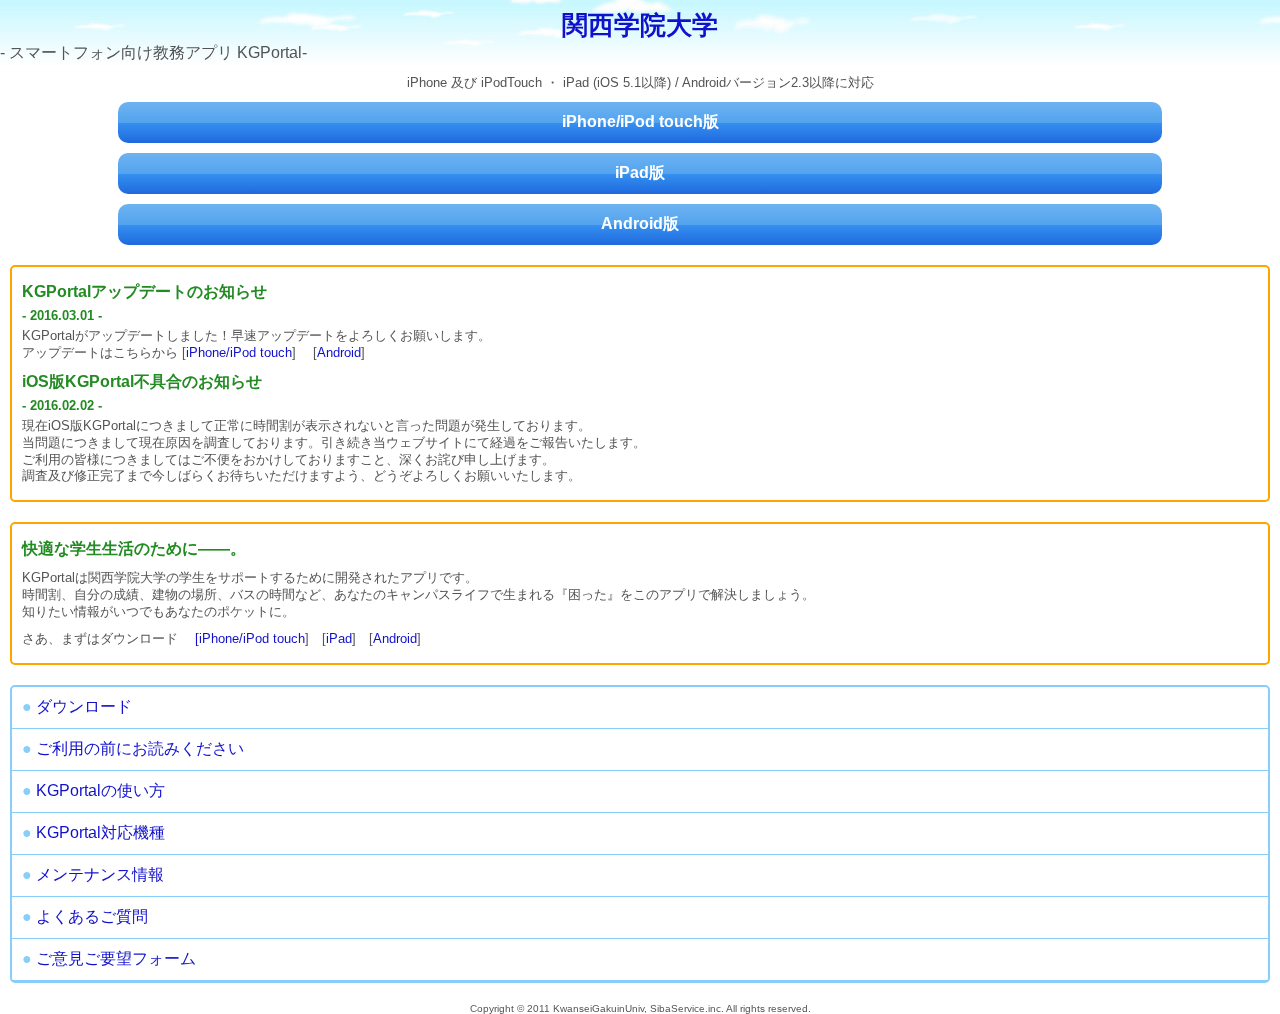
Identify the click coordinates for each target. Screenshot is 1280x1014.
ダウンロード (77, 706)
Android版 (640, 223)
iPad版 (640, 172)
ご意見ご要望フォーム (109, 958)
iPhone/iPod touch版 (640, 121)
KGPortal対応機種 (93, 832)
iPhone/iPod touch (239, 352)
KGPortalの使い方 (93, 790)
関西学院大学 (640, 25)
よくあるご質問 (85, 916)
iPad (339, 638)
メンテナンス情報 (93, 874)
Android (339, 352)
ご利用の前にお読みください (133, 748)
